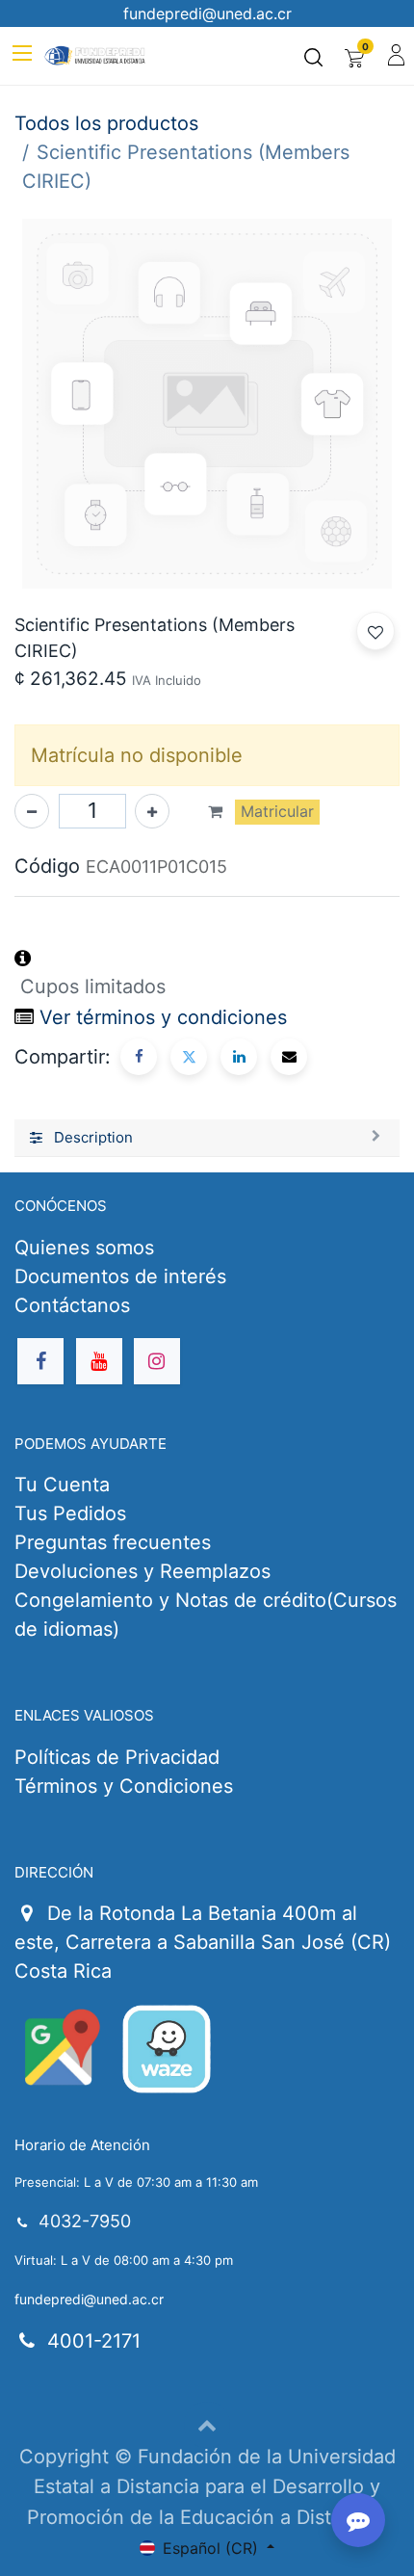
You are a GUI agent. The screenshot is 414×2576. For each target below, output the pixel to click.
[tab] (207, 1139)
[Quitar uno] (32, 811)
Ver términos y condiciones (163, 1017)
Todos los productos (106, 123)
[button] (375, 631)
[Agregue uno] (152, 811)
